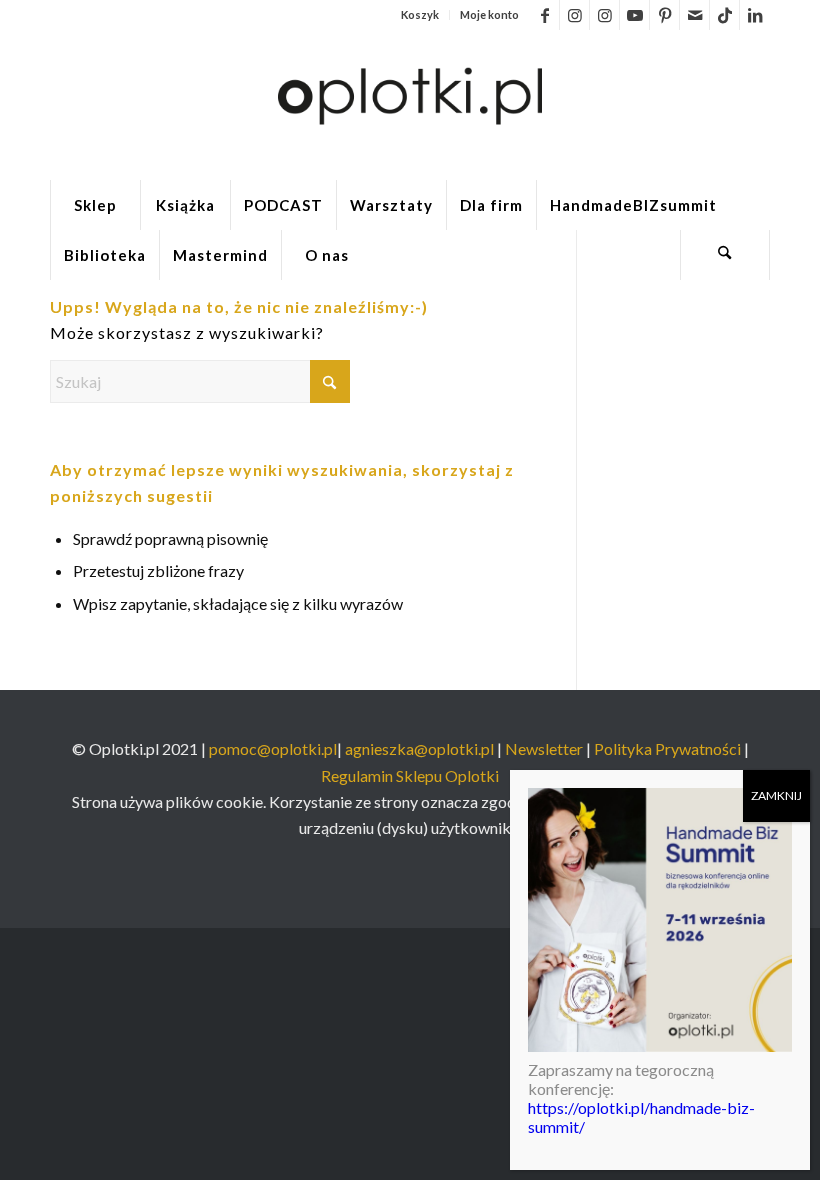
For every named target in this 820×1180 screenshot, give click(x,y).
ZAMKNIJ (776, 795)
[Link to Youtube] (634, 15)
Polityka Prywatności (669, 748)
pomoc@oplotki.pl (273, 748)
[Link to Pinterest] (664, 15)
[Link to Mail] (694, 15)
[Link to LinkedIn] (755, 15)
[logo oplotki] (410, 105)
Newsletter (544, 748)
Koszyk (420, 14)
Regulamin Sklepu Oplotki (410, 775)
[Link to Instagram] (574, 15)
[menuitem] (420, 15)
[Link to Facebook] (544, 15)
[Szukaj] (725, 255)
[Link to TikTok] (724, 15)
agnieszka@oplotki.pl (419, 748)
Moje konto (489, 14)
